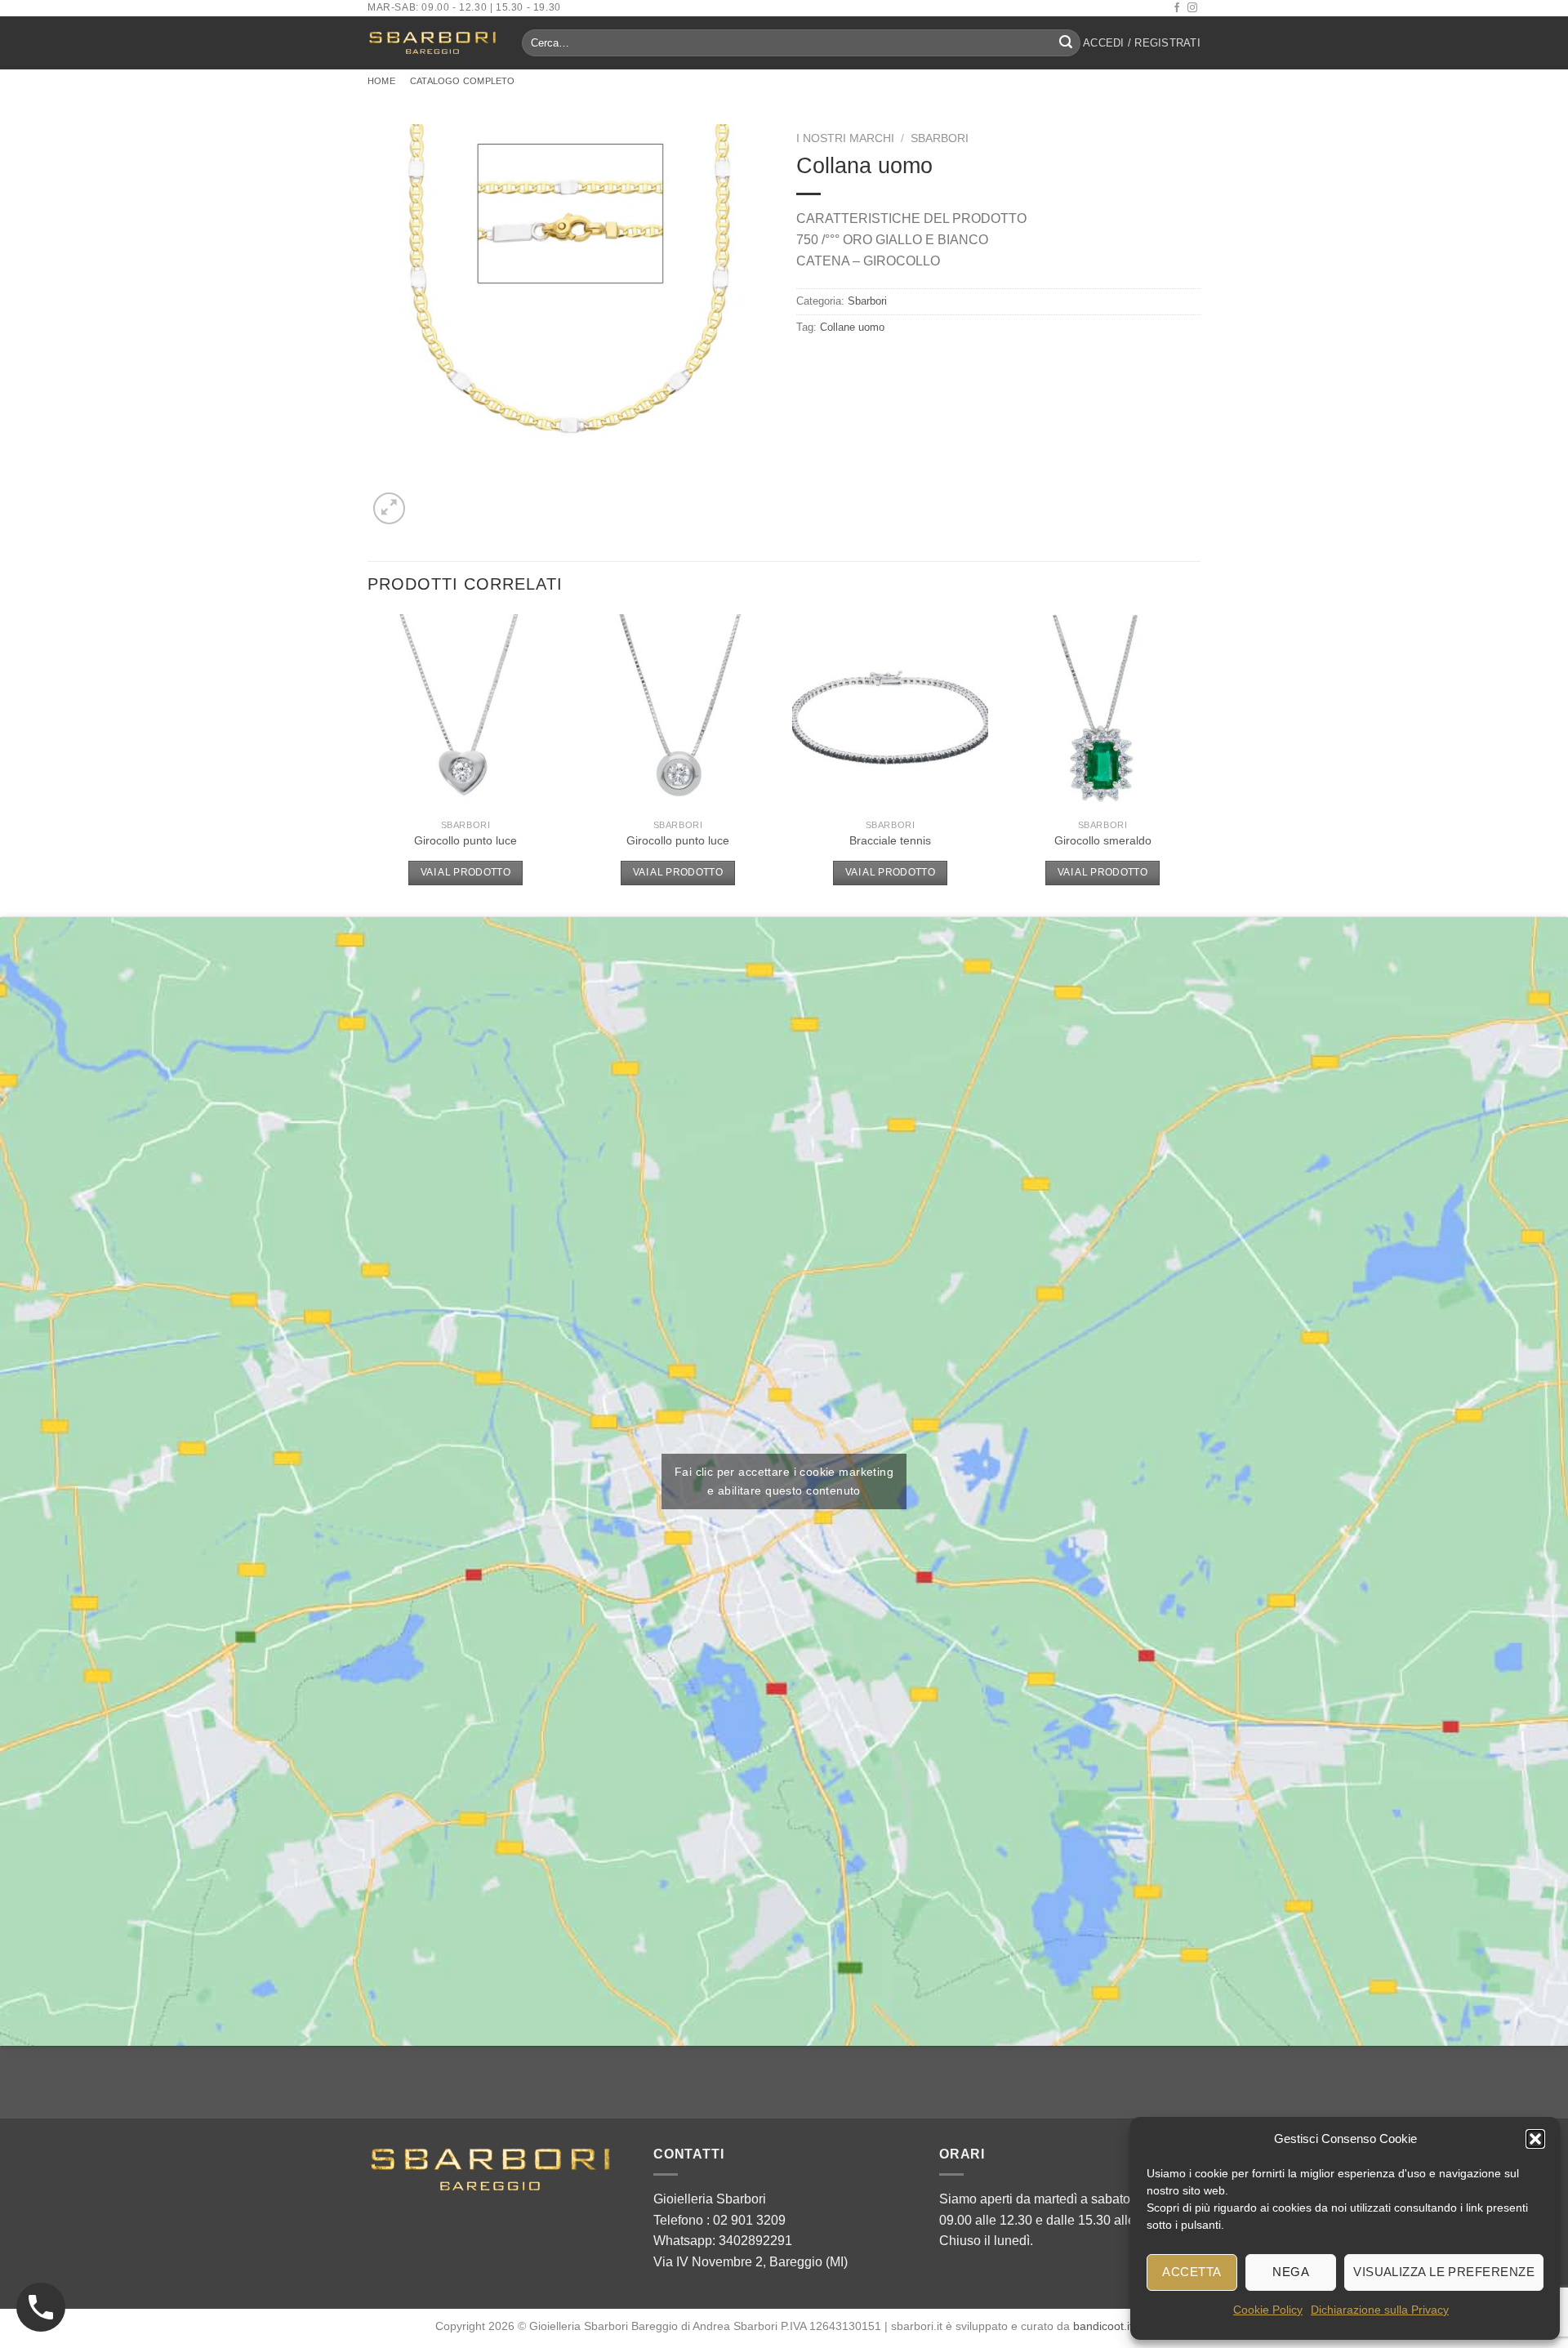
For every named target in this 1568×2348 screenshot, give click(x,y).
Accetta (1192, 2272)
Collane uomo (852, 327)
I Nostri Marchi (845, 138)
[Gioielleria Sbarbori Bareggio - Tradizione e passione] (432, 43)
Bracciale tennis (890, 840)
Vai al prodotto (465, 872)
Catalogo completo (463, 81)
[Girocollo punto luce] (465, 712)
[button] (1535, 2139)
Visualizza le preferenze (1444, 2272)
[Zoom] (389, 508)
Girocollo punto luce (465, 840)
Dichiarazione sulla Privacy (1380, 2310)
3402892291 (755, 2241)
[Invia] (1066, 43)
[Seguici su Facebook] (1177, 8)
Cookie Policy (1268, 2310)
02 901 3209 (749, 2220)
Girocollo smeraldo (1103, 840)
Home (381, 81)
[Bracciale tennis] (890, 712)
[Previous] (368, 764)
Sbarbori (940, 138)
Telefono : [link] (719, 2220)
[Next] (1200, 764)
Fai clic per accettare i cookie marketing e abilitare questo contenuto (784, 1481)
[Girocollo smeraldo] (1102, 712)
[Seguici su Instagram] (1192, 8)
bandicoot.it (1103, 2326)
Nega (1291, 2272)
